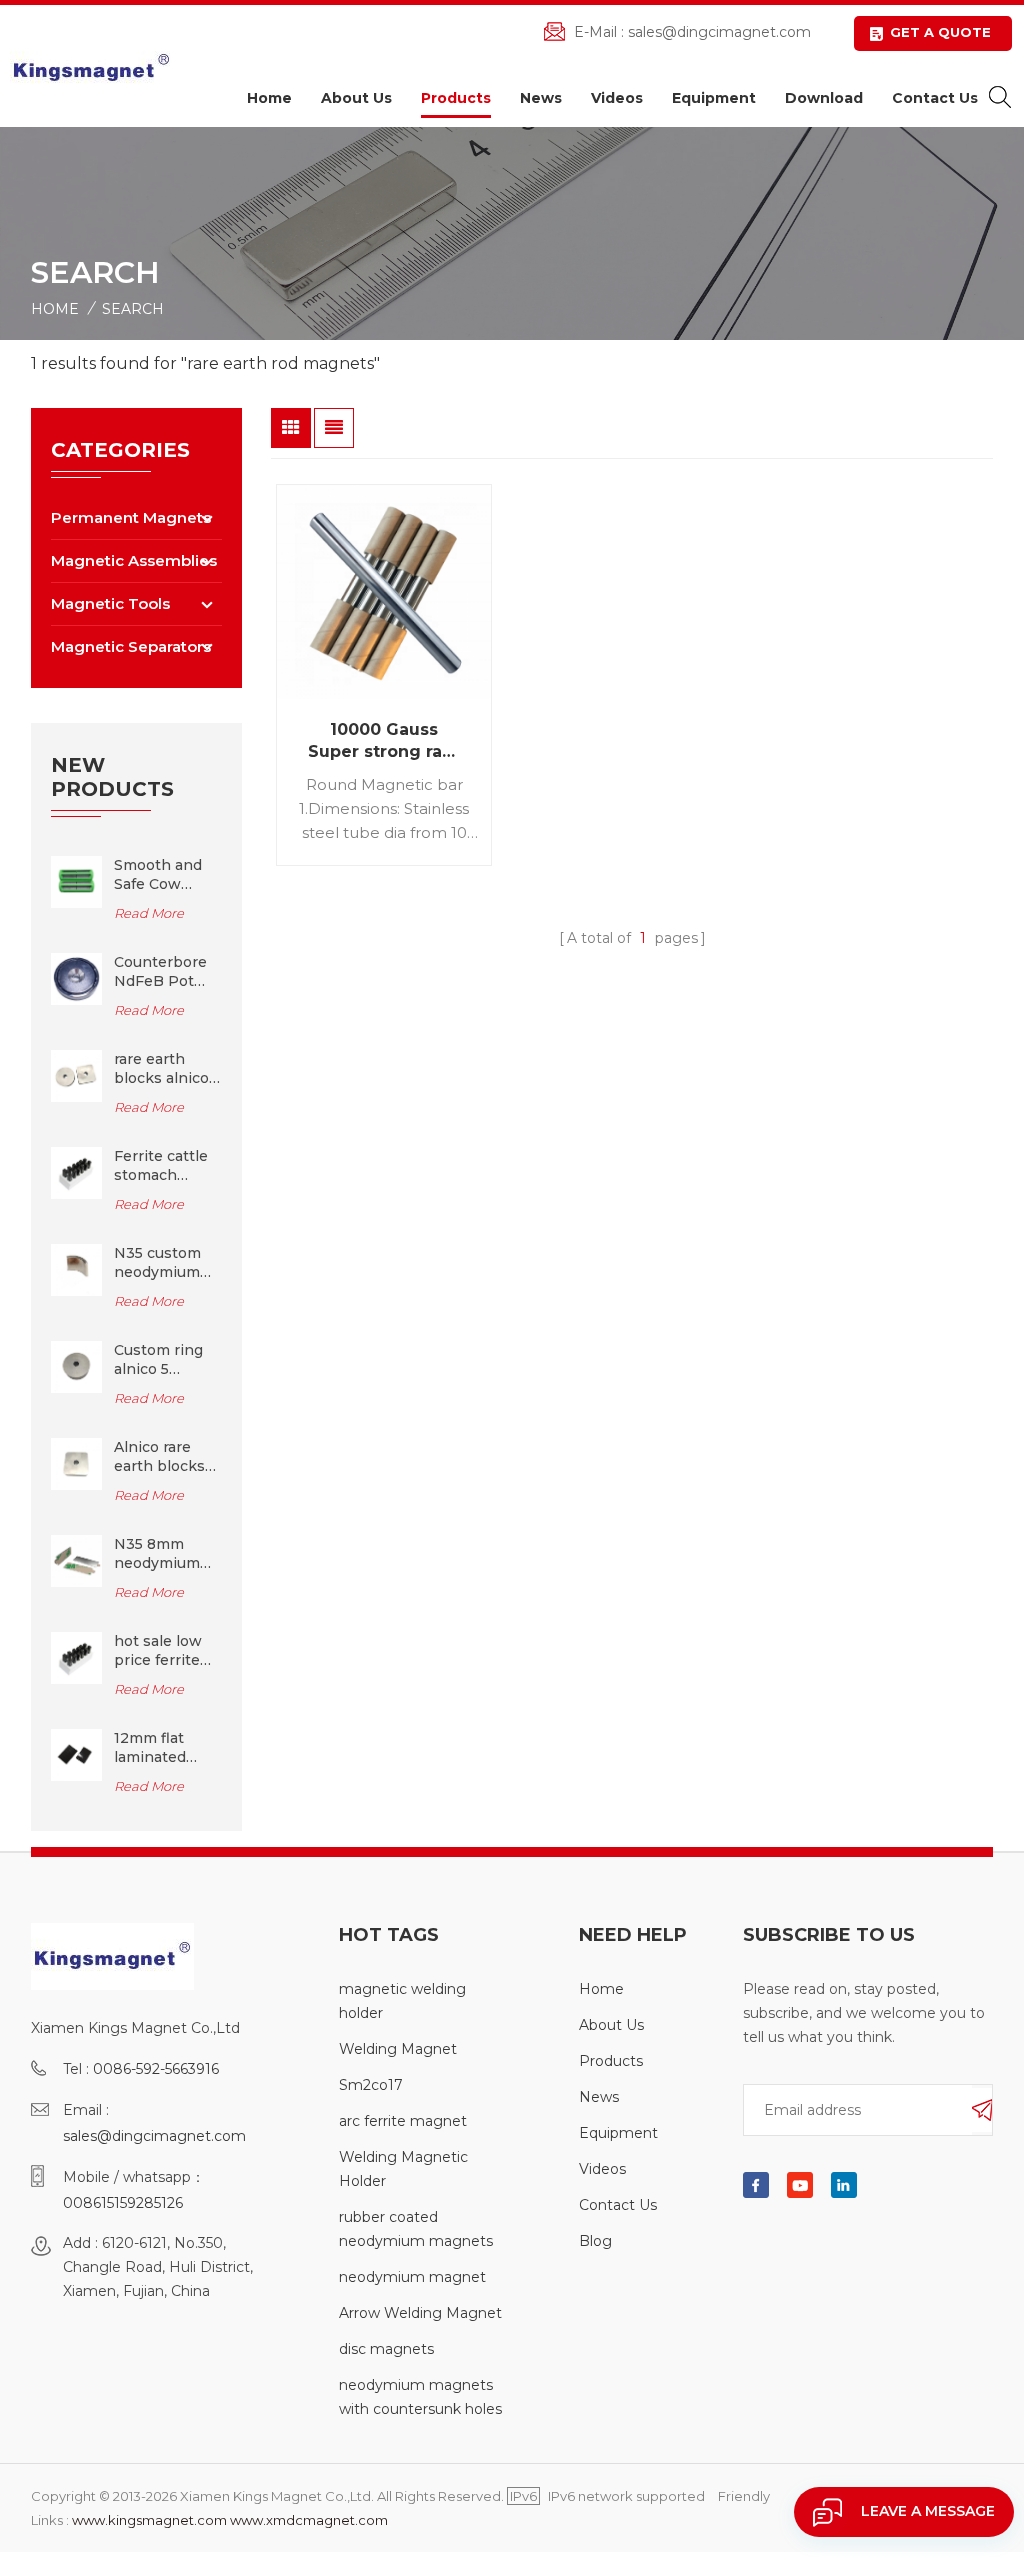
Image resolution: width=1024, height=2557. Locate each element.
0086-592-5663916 (156, 2069)
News (541, 98)
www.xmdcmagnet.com (309, 2520)
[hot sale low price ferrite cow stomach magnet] (77, 1657)
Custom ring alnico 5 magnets (158, 1360)
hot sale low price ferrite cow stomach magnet (162, 1651)
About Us (356, 98)
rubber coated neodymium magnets (416, 2229)
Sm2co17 (371, 2085)
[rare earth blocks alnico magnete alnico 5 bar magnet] (77, 1075)
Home (269, 98)
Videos (617, 98)
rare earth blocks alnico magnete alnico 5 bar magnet (161, 1069)
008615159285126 (123, 2203)
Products (456, 98)
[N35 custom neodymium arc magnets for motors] (77, 1269)
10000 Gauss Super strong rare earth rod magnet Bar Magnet (384, 741)
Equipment (714, 98)
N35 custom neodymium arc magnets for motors (159, 1263)
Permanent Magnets (131, 517)
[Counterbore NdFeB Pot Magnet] (77, 978)
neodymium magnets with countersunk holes (420, 2397)
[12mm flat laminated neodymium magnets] (77, 1754)
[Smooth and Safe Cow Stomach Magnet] (77, 881)
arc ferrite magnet (403, 2121)
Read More (149, 913)
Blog (595, 2241)
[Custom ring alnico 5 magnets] (77, 1366)
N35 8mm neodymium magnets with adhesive (164, 1554)
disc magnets (386, 2349)
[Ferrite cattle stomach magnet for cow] (77, 1172)
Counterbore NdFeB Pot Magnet (160, 972)
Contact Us (935, 98)
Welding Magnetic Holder (403, 2169)
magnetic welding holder (402, 2001)
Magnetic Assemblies (134, 560)
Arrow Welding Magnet (420, 2313)
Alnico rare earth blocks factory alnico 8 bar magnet (162, 1457)
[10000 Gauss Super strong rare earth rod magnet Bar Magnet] (384, 592)
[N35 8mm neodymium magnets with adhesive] (77, 1560)
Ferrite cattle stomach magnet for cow (161, 1166)
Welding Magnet (398, 2049)
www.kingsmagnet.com (149, 2520)
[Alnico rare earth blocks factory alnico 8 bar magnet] (77, 1463)
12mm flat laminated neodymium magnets (157, 1748)
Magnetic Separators (131, 646)
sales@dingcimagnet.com (719, 32)
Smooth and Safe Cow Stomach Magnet (158, 875)
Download (824, 98)
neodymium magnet (412, 2277)
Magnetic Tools (110, 603)
